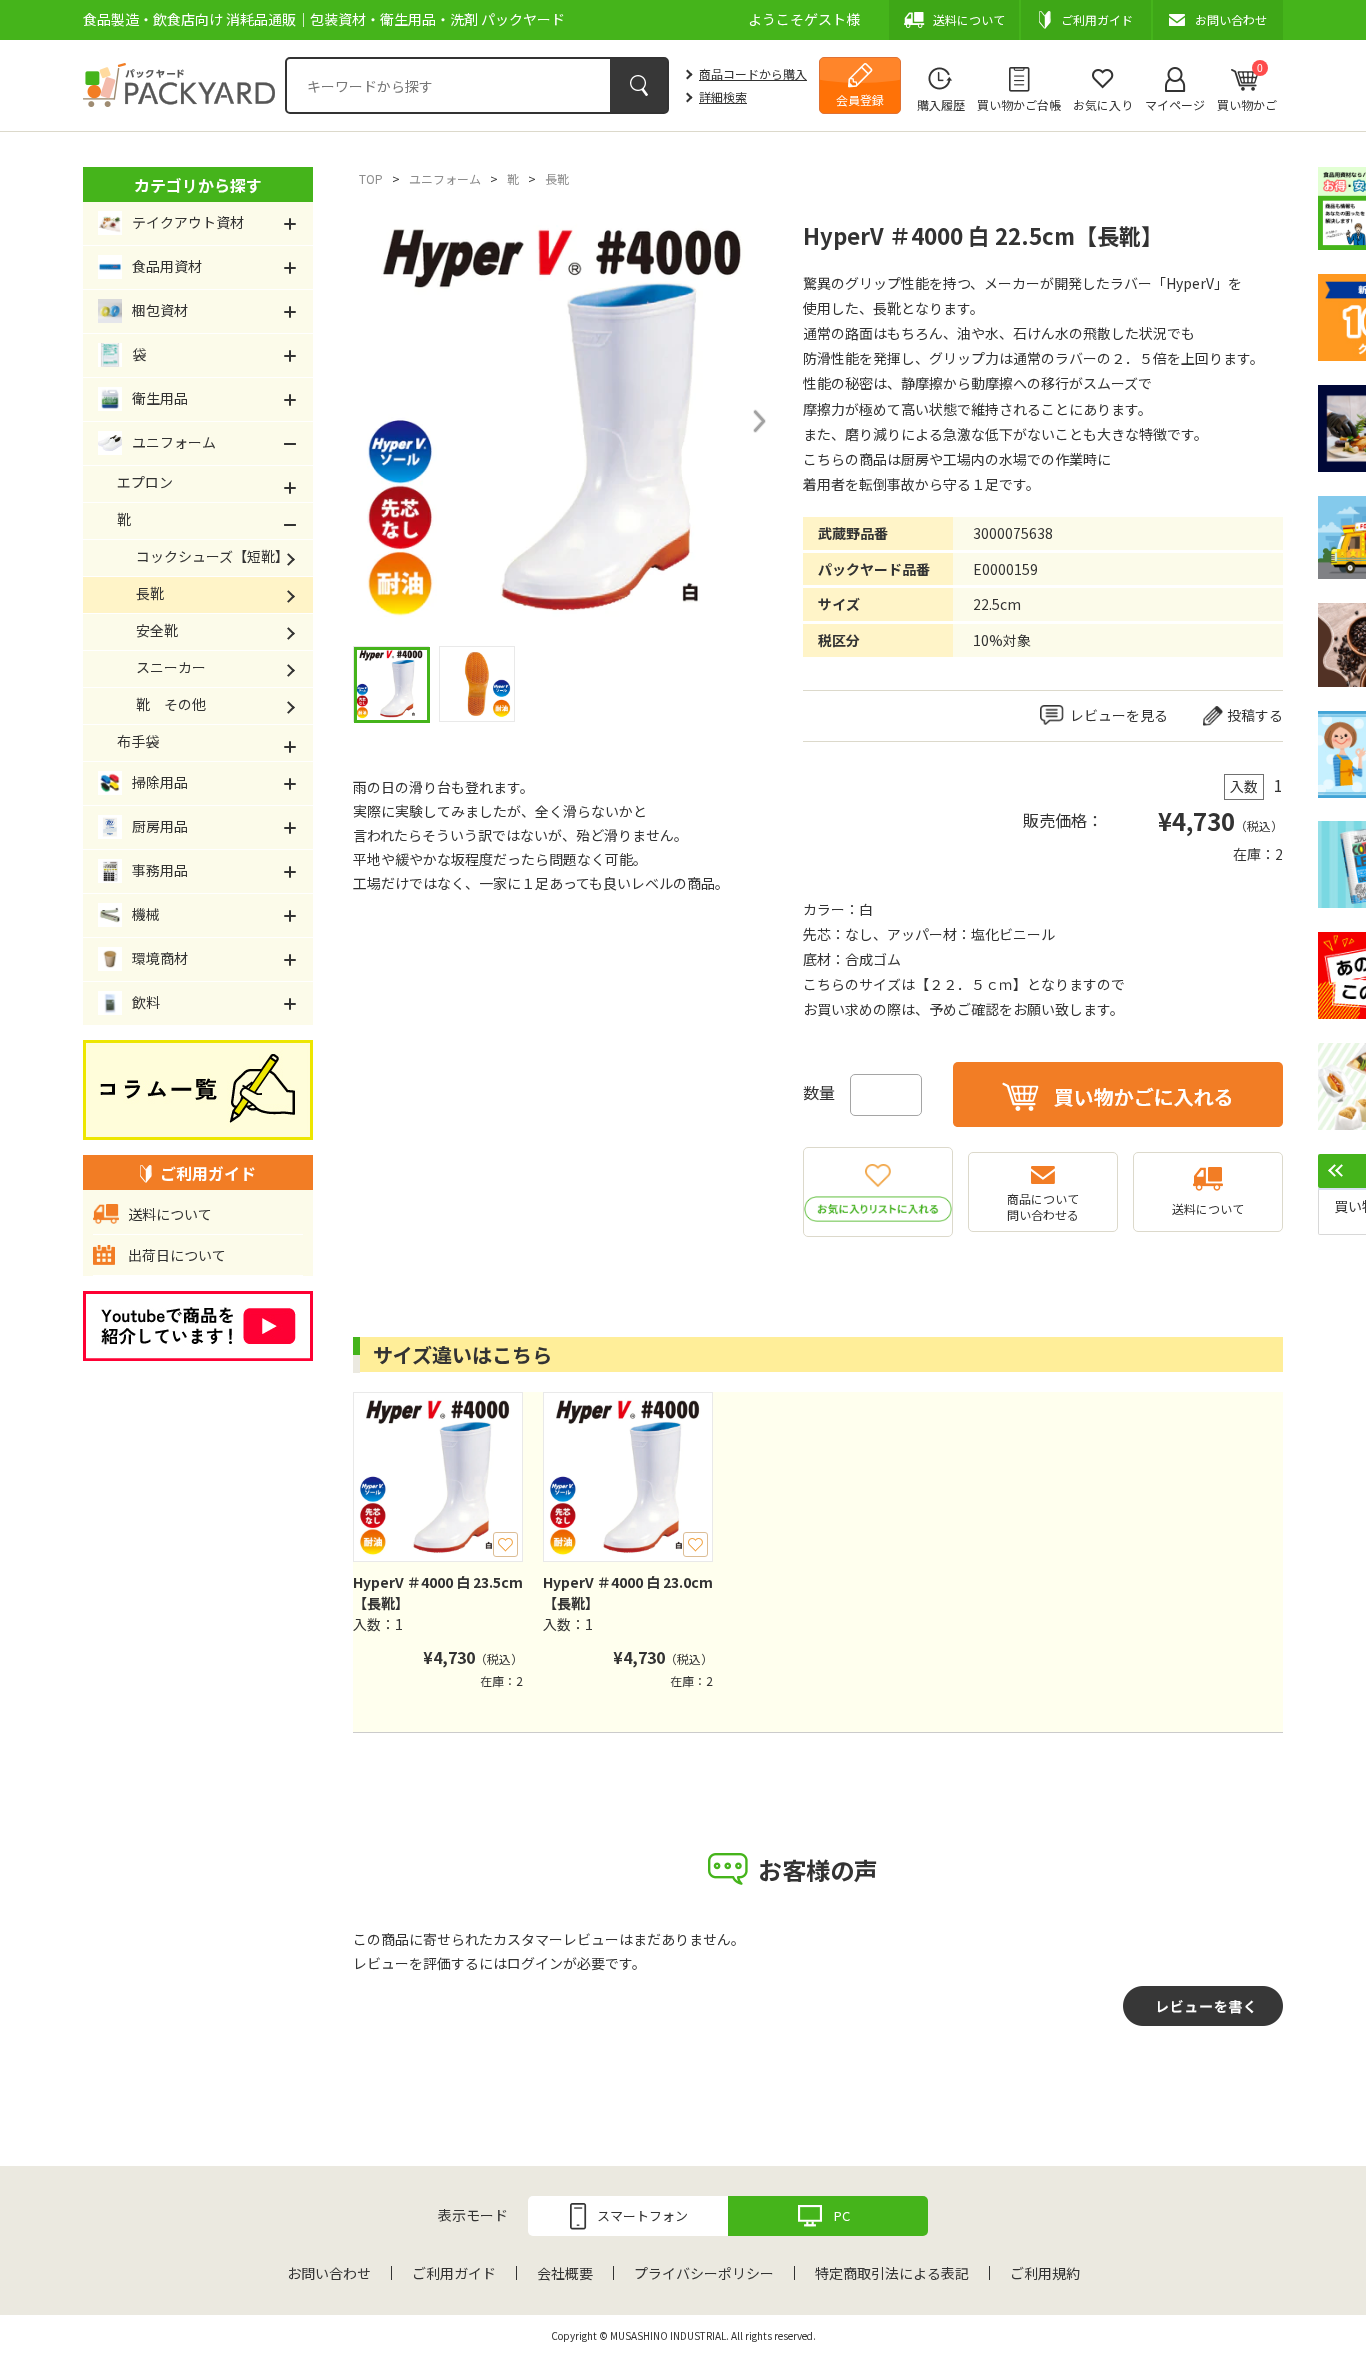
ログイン (535, 1963)
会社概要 (565, 2273)
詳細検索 (723, 96)
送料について (1208, 1208)
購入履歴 (941, 104)
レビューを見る (1119, 715)
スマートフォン (642, 2215)
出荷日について (177, 1255)
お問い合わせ (329, 2273)
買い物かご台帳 (1019, 104)
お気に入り (1103, 104)
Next (758, 421)
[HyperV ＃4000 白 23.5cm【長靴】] (438, 1477)
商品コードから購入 (753, 73)
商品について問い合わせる (1043, 1206)
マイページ (1175, 104)
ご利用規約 (1045, 2273)
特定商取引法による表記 (892, 2273)
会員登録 (860, 99)
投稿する (1255, 715)
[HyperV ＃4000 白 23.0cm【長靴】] (628, 1477)
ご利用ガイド (454, 2273)
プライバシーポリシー (704, 2273)
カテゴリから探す (198, 185)
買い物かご (1247, 87)
